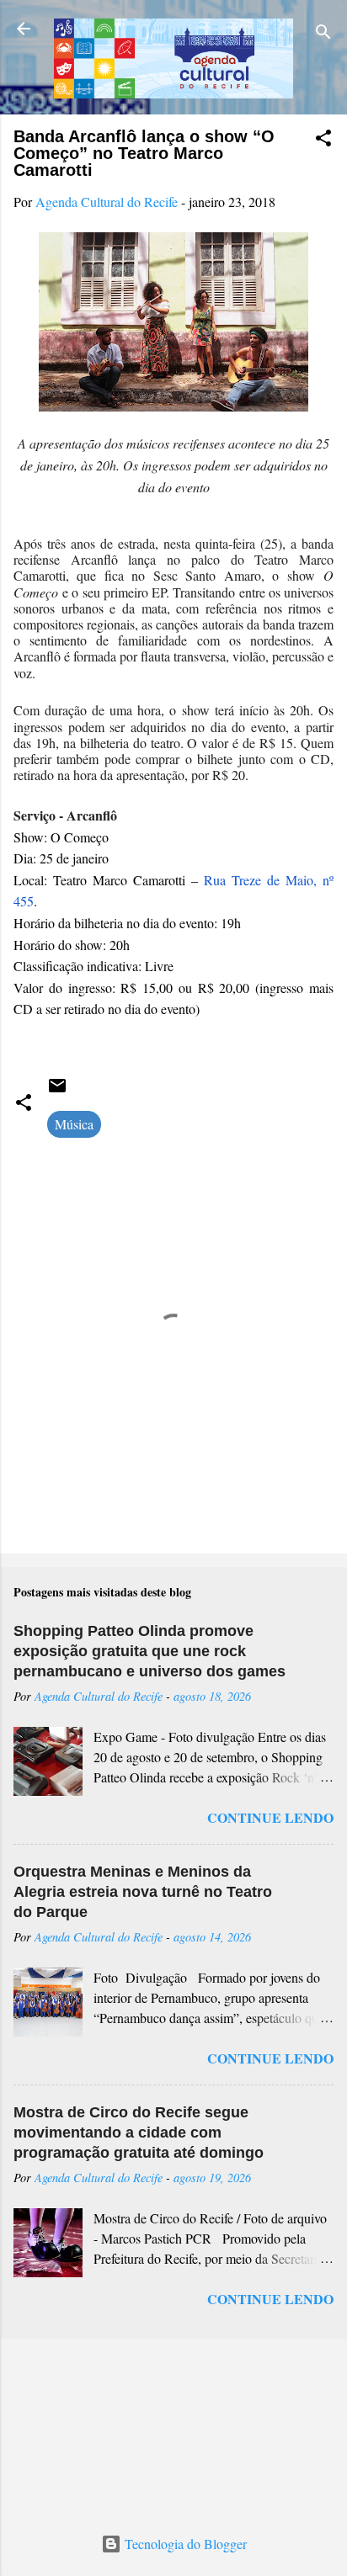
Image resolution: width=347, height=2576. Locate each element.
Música (74, 1124)
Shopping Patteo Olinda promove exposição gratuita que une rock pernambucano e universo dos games (149, 1651)
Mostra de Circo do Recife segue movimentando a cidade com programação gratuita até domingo (139, 2133)
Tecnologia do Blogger (184, 2544)
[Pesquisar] (323, 34)
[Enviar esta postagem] (57, 1090)
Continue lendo (270, 1817)
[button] (323, 141)
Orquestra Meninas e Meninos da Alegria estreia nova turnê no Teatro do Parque (143, 1892)
